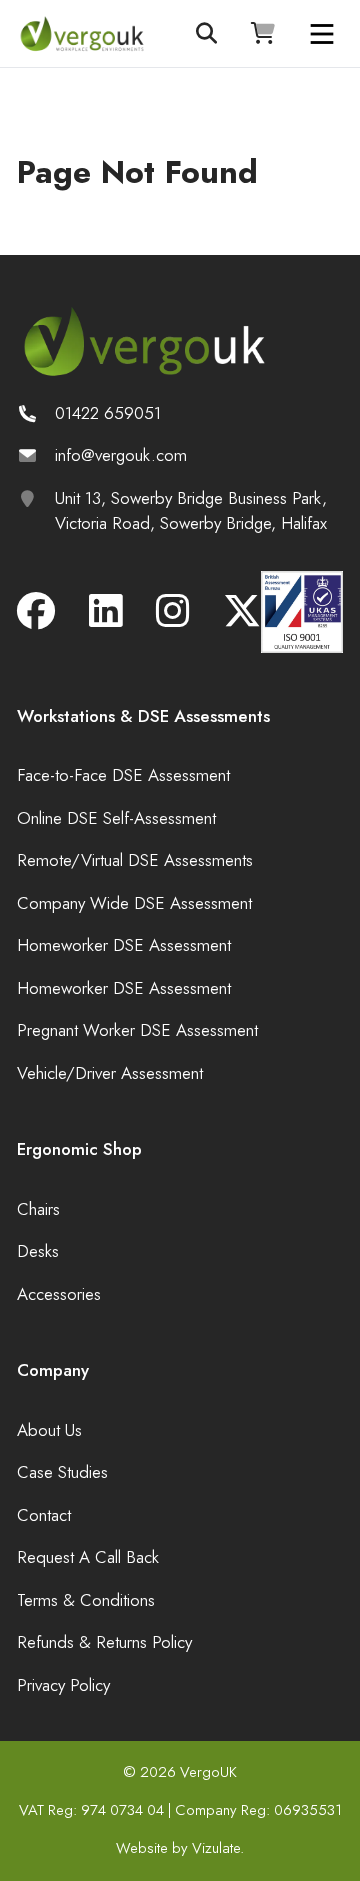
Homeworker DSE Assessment (124, 945)
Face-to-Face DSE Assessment (123, 775)
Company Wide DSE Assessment (134, 903)
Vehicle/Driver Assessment (110, 1073)
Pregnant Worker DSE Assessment (137, 1030)
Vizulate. (218, 1848)
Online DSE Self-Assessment (116, 818)
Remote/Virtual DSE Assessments (135, 860)
